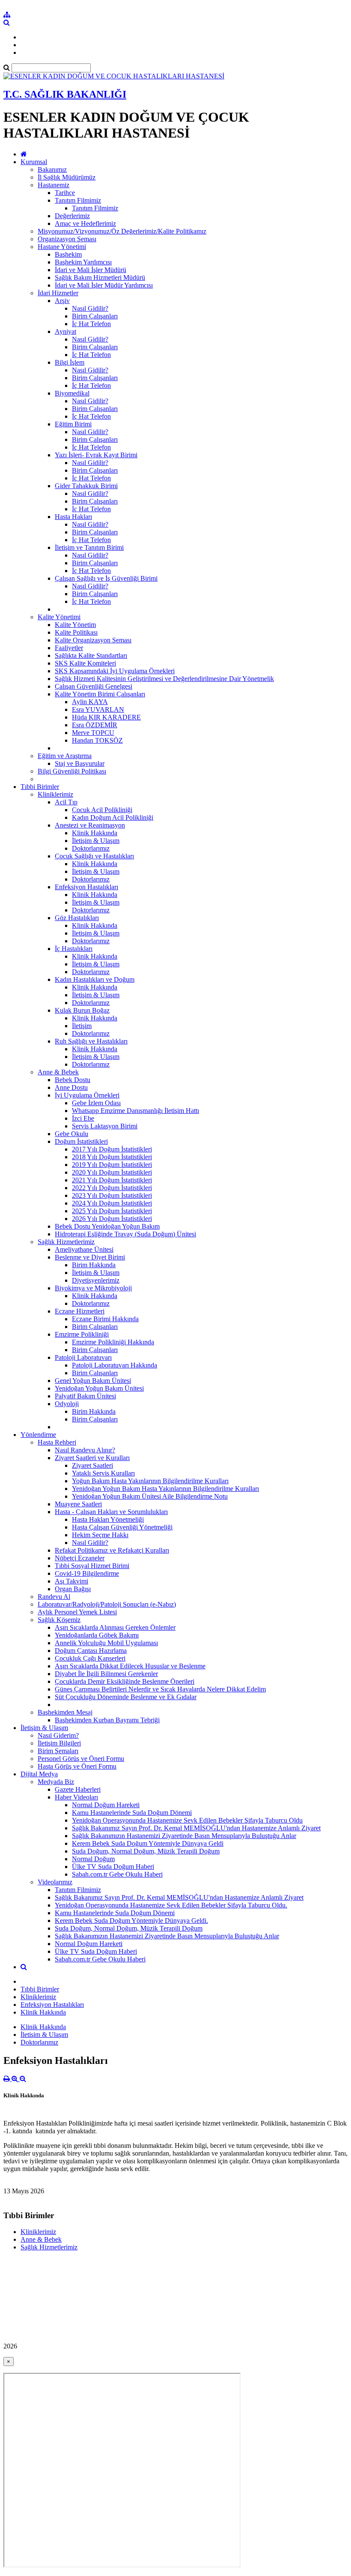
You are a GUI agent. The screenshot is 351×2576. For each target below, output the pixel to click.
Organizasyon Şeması (67, 239)
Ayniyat (65, 331)
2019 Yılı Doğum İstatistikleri (112, 1165)
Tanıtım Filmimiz (78, 200)
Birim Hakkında (94, 1265)
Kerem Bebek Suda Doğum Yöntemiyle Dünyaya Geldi (148, 1843)
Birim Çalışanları (95, 316)
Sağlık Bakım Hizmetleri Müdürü (100, 277)
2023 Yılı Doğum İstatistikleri (112, 1195)
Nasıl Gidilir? (90, 308)
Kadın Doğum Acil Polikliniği (113, 817)
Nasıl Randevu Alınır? (85, 1450)
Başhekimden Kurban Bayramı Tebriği (107, 1720)
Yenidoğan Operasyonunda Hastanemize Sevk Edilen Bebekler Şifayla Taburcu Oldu (187, 1820)
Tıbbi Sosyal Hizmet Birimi (92, 1566)
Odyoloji (67, 1404)
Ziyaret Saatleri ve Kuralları (92, 1458)
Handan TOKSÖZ (97, 740)
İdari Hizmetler (58, 293)
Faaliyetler (69, 648)
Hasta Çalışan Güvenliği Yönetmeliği (122, 1527)
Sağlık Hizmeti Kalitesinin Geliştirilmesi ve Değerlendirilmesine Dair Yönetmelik (164, 679)
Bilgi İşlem (70, 362)
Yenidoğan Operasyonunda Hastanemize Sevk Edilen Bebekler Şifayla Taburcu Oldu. (171, 1905)
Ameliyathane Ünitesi (84, 1249)
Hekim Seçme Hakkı (100, 1535)
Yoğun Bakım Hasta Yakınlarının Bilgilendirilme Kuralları (150, 1481)
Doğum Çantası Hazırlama (91, 1651)
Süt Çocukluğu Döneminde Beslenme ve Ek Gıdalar (126, 1697)
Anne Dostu (71, 1087)
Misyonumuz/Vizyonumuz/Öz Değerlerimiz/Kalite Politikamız (122, 231)
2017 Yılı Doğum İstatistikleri (112, 1149)
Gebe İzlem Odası (96, 1103)
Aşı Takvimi (71, 1581)
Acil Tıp (66, 802)
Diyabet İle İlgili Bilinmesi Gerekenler (106, 1674)
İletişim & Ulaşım (96, 841)
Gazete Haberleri (78, 1789)
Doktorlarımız (91, 848)
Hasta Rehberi (57, 1442)
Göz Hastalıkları (77, 918)
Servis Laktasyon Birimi (105, 1126)
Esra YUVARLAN (98, 709)
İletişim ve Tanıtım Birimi (89, 547)
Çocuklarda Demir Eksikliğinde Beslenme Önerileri (125, 1681)
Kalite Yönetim (75, 625)
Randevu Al (54, 1597)
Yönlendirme (38, 1435)
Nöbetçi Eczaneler (80, 1558)
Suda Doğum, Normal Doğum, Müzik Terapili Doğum (146, 1851)
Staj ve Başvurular (80, 763)
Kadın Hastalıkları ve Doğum (95, 979)
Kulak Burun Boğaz (82, 1010)
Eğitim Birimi (73, 424)
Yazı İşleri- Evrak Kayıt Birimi (96, 455)
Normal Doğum (93, 1859)
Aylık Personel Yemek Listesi (77, 1612)
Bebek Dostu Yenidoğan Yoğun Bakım (107, 1226)
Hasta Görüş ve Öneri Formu (77, 1766)
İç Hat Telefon (91, 324)
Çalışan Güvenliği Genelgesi (94, 686)
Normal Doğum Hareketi (106, 1805)
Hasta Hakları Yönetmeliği (108, 1519)
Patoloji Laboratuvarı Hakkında (115, 1365)
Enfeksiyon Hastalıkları (86, 887)
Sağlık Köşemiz (59, 1620)
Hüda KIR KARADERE (106, 717)
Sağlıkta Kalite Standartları (91, 655)
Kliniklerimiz (55, 794)
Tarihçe (65, 193)
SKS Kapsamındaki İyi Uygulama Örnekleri (115, 671)
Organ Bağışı (73, 1589)
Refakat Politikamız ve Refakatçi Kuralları (112, 1550)
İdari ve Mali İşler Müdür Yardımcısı (104, 285)
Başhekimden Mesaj (65, 1712)
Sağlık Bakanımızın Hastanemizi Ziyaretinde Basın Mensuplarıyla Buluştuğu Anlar (184, 1836)
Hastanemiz (54, 185)
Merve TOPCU (93, 733)
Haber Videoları (76, 1797)
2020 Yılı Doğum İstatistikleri (112, 1172)
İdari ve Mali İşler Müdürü (91, 270)
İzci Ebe (83, 1118)
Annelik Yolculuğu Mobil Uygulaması (106, 1643)
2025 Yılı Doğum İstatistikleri (112, 1211)
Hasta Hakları (73, 517)
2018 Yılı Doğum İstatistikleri (112, 1157)
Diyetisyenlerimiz (96, 1280)
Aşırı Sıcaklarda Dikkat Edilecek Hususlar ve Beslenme (130, 1666)
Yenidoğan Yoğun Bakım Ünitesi (99, 1388)
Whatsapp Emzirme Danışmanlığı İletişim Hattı (135, 1111)
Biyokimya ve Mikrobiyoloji (93, 1288)
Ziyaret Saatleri (92, 1465)
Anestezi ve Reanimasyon (90, 825)
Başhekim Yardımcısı (83, 262)
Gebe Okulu (71, 1134)
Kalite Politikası (76, 632)
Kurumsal (34, 162)
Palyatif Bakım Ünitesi (85, 1396)
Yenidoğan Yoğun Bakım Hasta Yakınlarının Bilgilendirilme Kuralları (165, 1489)
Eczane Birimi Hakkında (105, 1319)
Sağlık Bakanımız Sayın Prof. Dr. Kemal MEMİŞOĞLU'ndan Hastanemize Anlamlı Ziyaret (196, 1828)
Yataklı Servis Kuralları (103, 1473)
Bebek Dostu (73, 1080)
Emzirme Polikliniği (82, 1334)
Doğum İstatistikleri (81, 1141)
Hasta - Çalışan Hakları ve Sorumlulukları (111, 1512)
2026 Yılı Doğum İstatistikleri (112, 1219)
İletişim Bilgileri (59, 1743)
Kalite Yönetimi (59, 617)
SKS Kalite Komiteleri (85, 663)
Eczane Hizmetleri (80, 1311)
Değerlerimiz (72, 216)
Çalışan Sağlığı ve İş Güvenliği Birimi (106, 578)
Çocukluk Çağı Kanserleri (90, 1658)
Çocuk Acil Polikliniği (102, 810)
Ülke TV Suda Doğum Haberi (113, 1867)
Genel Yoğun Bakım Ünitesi (93, 1381)
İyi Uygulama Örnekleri (87, 1095)
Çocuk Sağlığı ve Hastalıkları (94, 856)
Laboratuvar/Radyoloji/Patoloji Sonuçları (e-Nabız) (107, 1604)
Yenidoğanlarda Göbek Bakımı (97, 1635)
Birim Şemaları (58, 1751)
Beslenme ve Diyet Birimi (90, 1257)
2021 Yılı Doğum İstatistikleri (112, 1180)
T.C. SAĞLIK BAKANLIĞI (65, 94)
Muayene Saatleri (78, 1504)
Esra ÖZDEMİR (95, 725)
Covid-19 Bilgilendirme (87, 1573)
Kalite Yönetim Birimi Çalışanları (100, 694)
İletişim (82, 1026)
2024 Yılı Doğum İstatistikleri (112, 1203)
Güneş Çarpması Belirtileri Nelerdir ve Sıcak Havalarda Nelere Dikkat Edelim (160, 1689)
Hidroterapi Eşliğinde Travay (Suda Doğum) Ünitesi (125, 1234)
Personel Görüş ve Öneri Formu (81, 1759)
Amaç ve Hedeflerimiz (85, 223)
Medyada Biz (56, 1782)
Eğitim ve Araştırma (65, 756)
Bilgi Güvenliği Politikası (72, 771)
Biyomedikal (72, 393)
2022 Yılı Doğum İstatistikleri (112, 1188)
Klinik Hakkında (95, 833)
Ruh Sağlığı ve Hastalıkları (91, 1041)
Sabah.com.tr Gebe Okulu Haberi (117, 1874)
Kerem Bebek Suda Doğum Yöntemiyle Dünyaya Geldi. (131, 1921)
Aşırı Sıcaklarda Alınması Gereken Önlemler (115, 1627)
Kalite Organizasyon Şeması (93, 640)
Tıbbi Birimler (40, 787)
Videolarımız (55, 1882)
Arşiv (62, 301)
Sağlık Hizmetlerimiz (66, 1242)
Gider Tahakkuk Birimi (86, 486)
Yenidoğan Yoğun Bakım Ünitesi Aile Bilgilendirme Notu (150, 1496)
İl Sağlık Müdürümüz (67, 177)
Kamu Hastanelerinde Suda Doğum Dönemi (132, 1813)
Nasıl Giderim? (58, 1735)
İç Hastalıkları (74, 949)
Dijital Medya (39, 1774)
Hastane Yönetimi (62, 247)
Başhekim (68, 254)
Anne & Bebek (58, 1072)
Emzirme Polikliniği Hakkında (113, 1342)
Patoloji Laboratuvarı (83, 1357)
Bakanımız (52, 169)
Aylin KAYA (90, 702)
